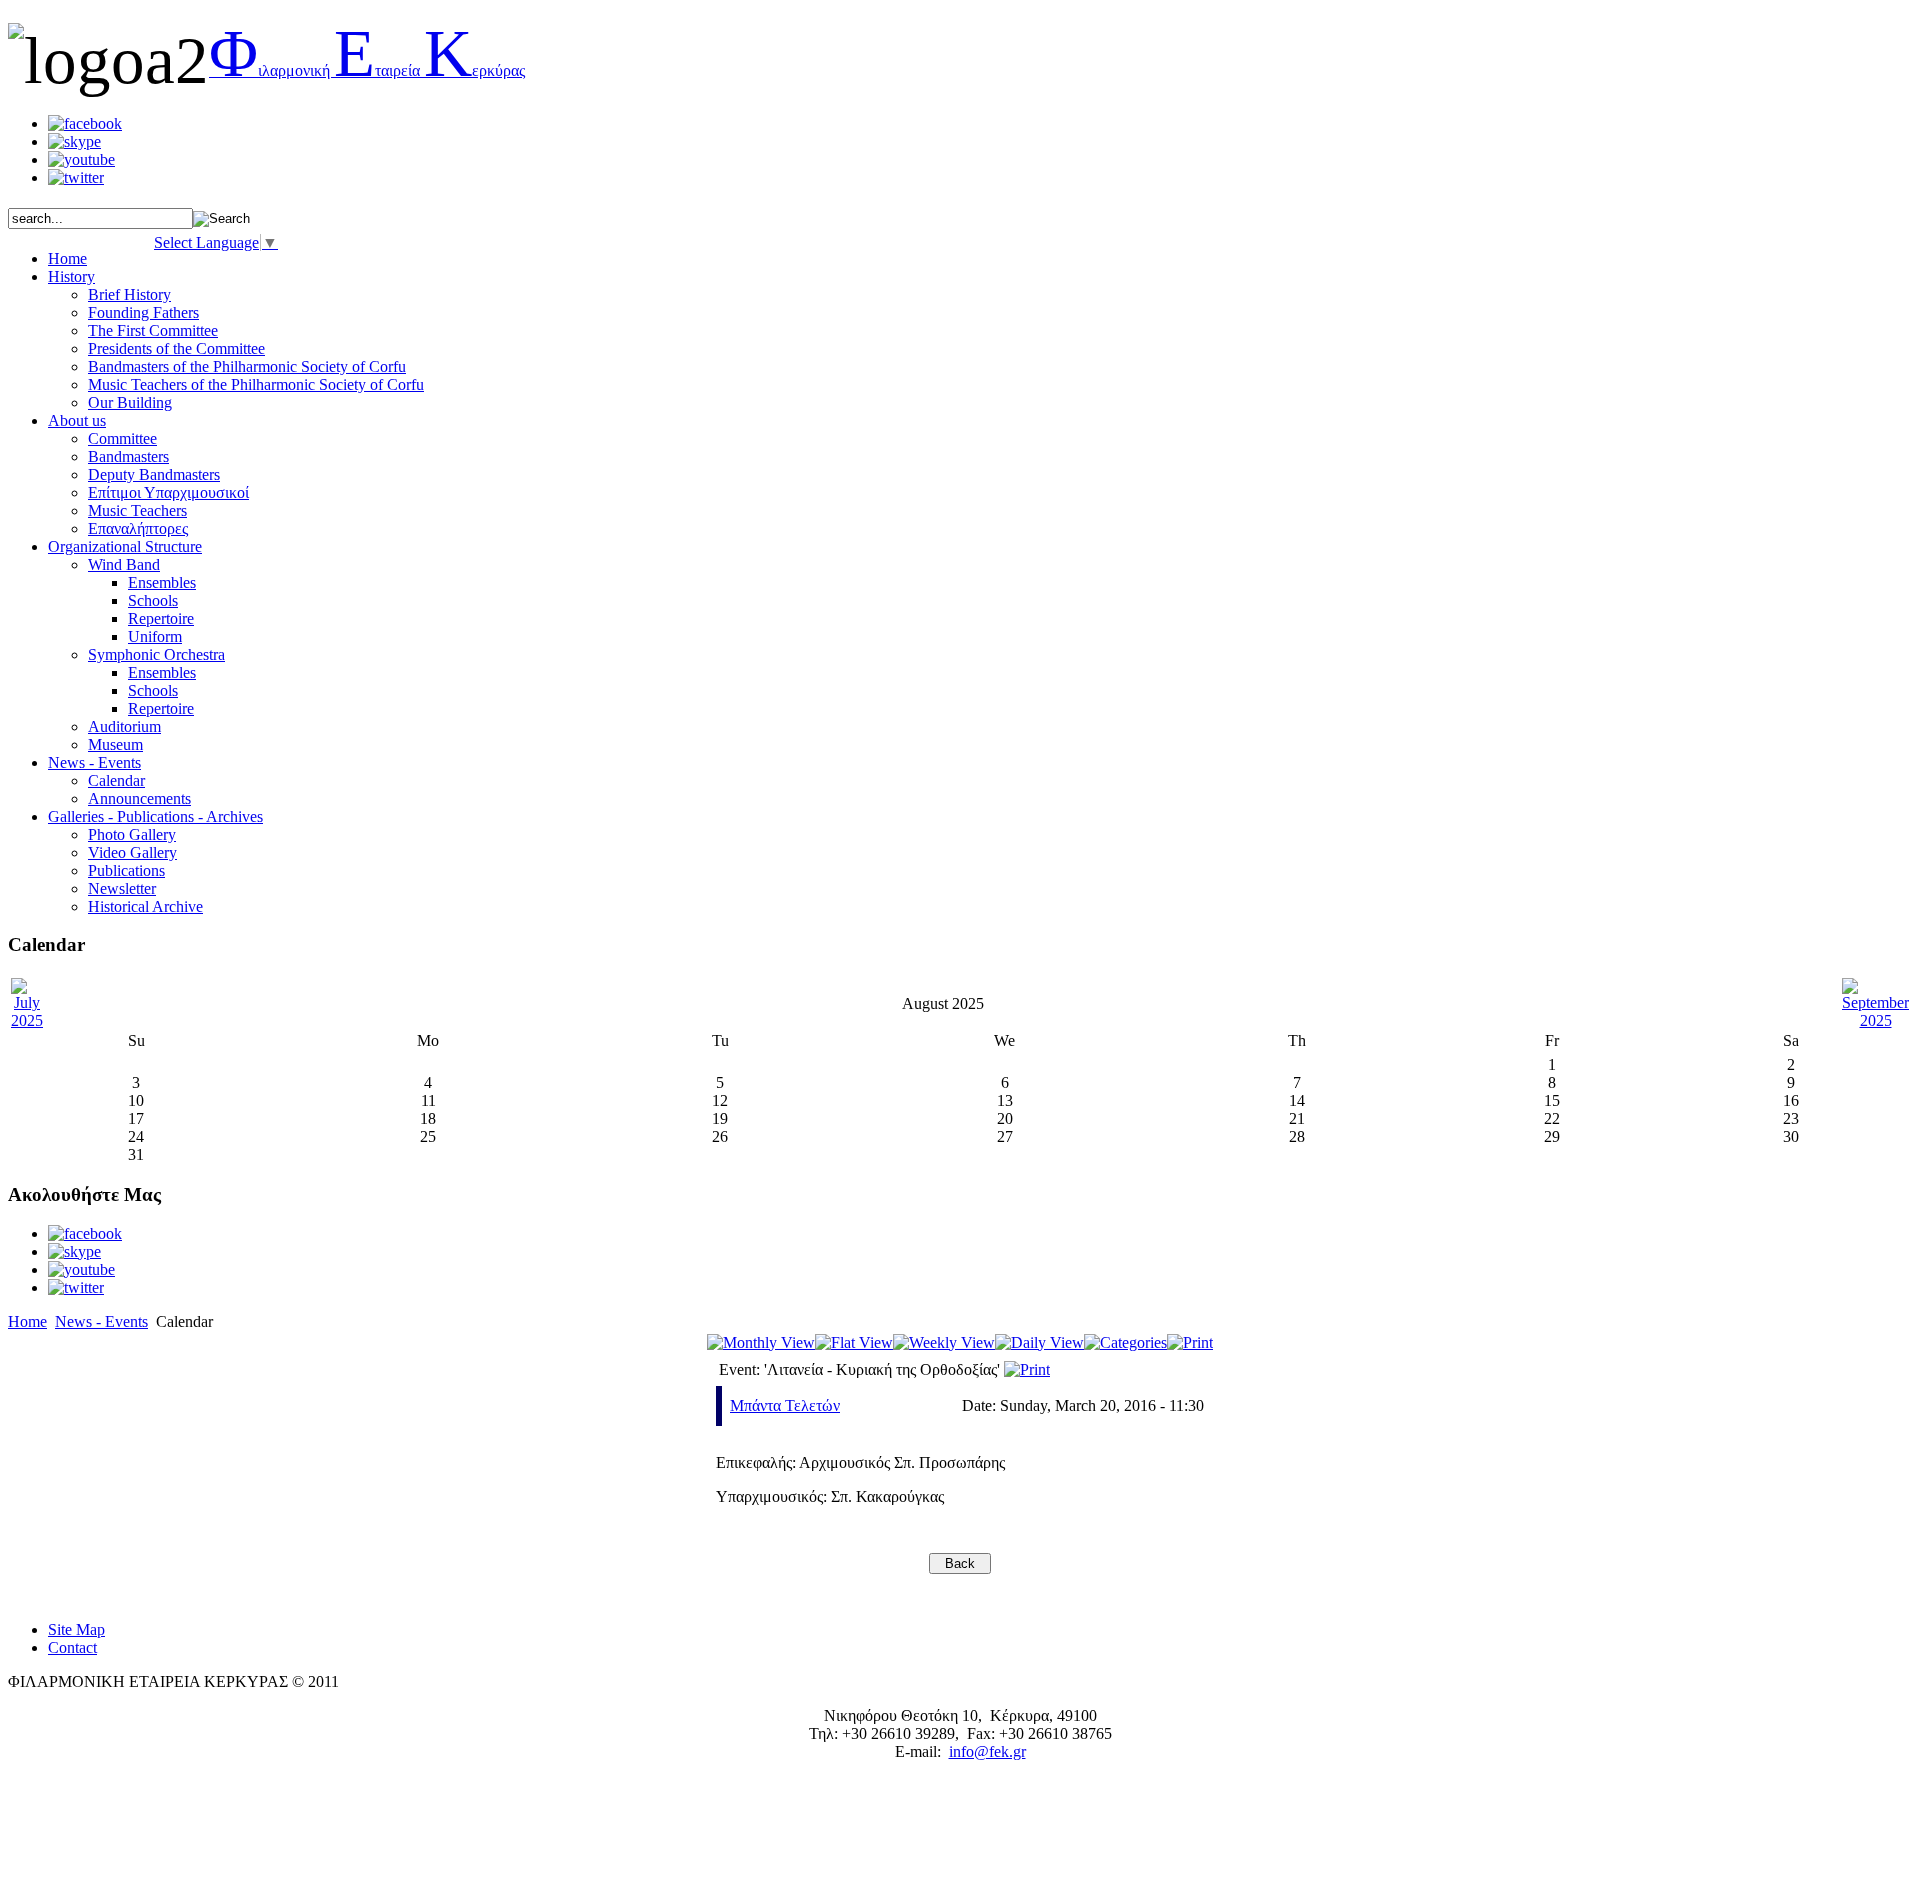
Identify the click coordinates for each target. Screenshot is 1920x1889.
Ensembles (162, 582)
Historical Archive (145, 906)
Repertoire (161, 618)
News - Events (101, 1321)
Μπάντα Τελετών (785, 1405)
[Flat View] (854, 1342)
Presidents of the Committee (176, 348)
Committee (122, 438)
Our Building (130, 402)
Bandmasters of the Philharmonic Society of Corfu (247, 366)
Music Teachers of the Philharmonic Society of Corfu (256, 384)
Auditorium (124, 726)
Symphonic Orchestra (156, 654)
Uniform (155, 636)
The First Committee (153, 330)
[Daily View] (1039, 1342)
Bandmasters (128, 456)
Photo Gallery (132, 834)
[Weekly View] (944, 1342)
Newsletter (122, 888)
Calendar (116, 780)
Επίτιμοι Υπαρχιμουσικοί (168, 492)
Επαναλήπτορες (138, 528)
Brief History (129, 294)
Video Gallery (132, 852)
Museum (115, 744)
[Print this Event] (1027, 1369)
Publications (126, 870)
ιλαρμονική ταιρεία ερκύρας (367, 70)
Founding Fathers (143, 312)
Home (27, 1321)
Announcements (139, 798)
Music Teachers (137, 510)
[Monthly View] (761, 1342)
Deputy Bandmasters (154, 474)
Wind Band (124, 564)
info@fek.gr (987, 1751)
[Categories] (1125, 1342)
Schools (153, 600)
